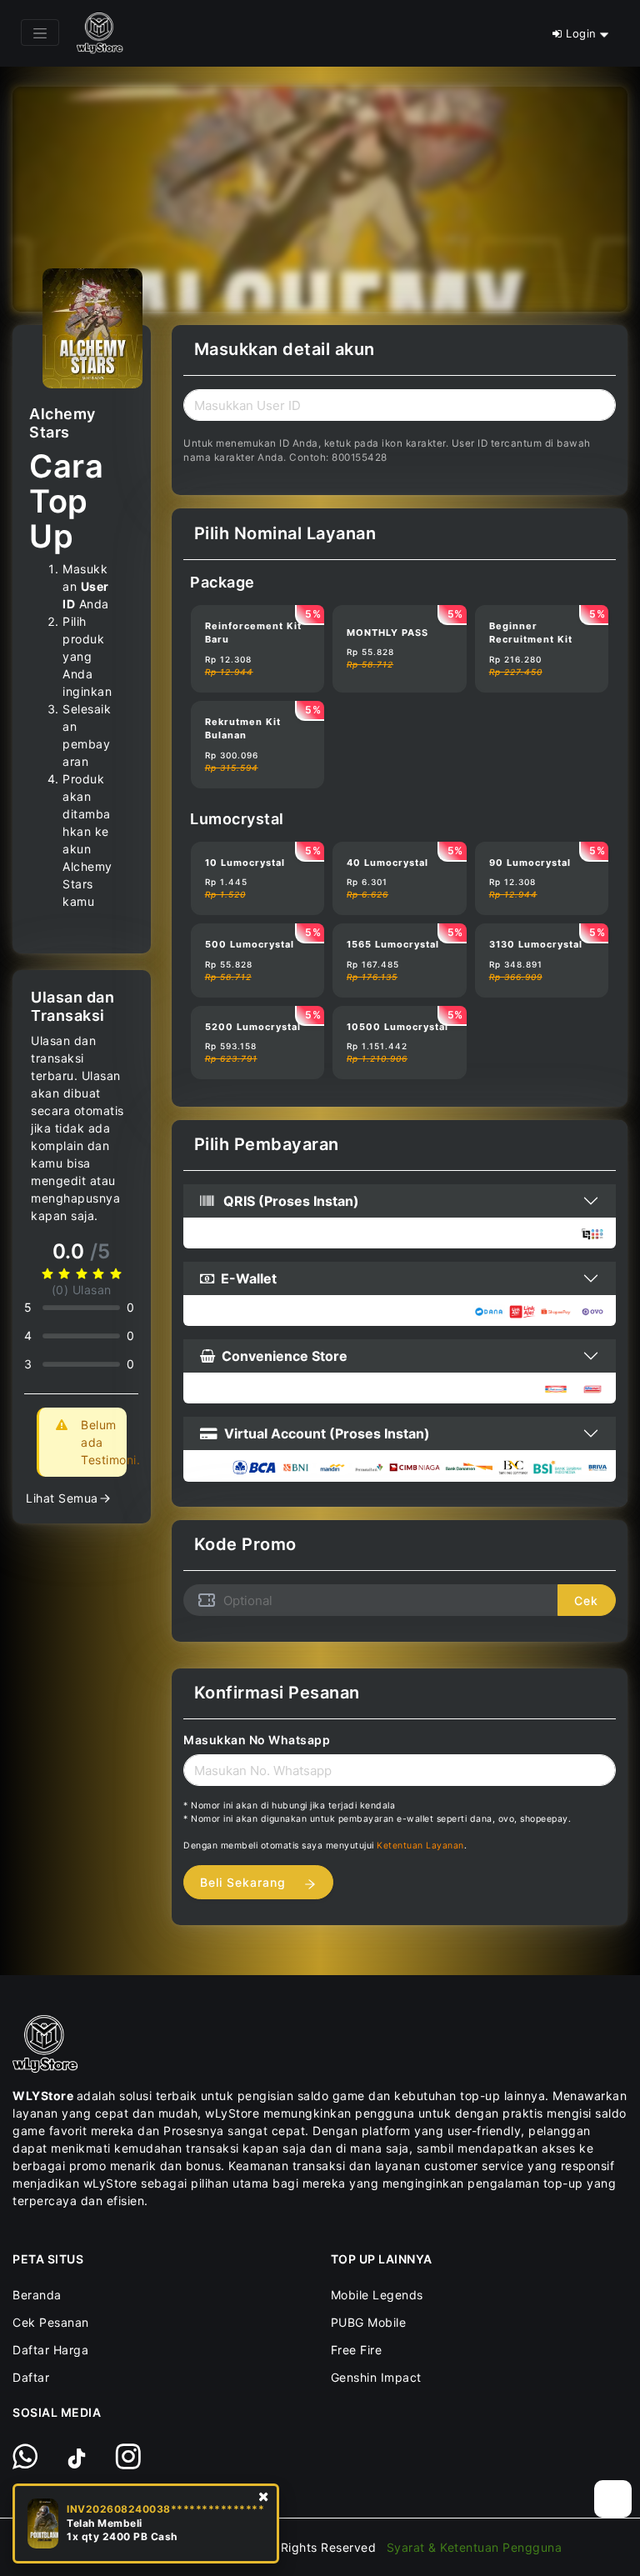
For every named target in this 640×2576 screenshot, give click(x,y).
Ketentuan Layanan (420, 1846)
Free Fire (357, 2350)
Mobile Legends (377, 2295)
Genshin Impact (376, 2377)
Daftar (31, 2377)
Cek (586, 1601)
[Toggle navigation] (40, 33)
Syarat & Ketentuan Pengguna (475, 2547)
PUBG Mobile (369, 2322)
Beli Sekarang (245, 1882)
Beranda (37, 2295)
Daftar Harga (50, 2350)
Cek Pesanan (51, 2322)
